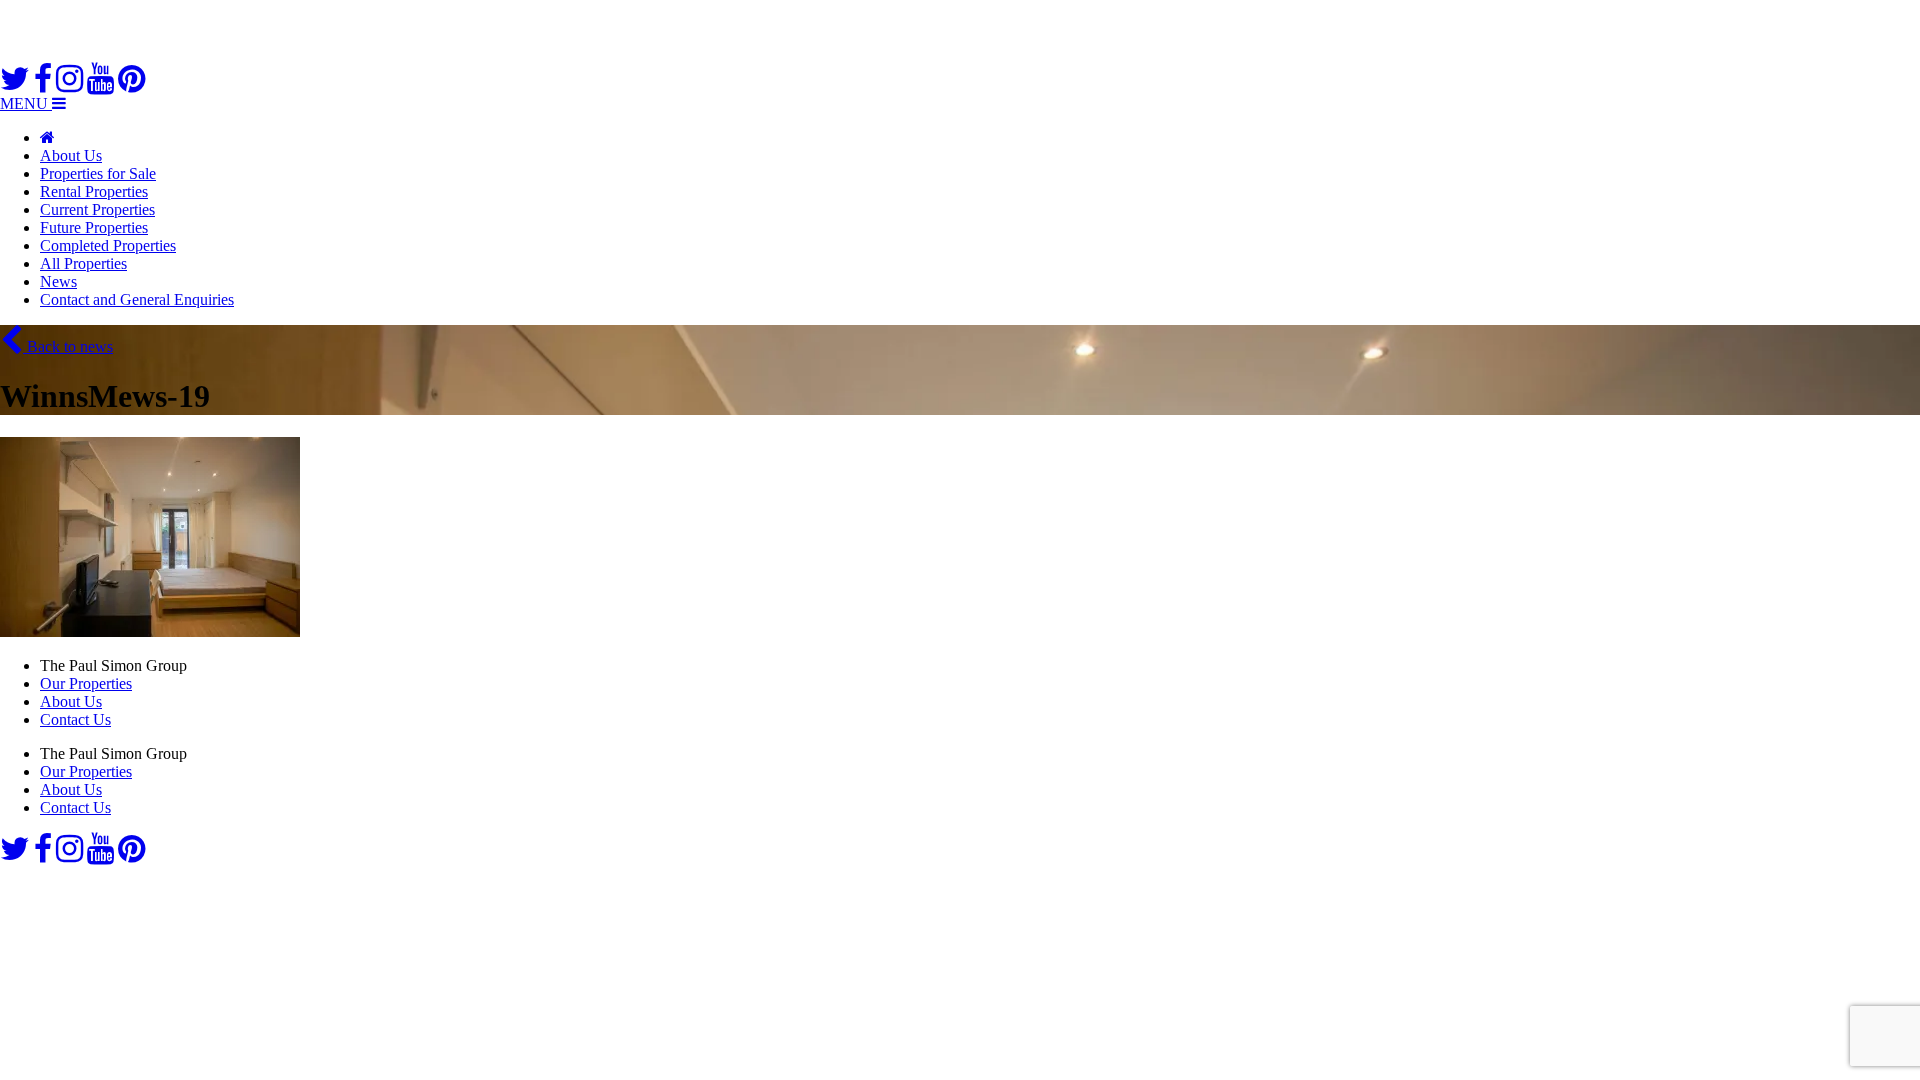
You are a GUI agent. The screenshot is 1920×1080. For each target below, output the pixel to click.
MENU (26, 103)
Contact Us (75, 719)
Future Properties (94, 227)
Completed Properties (108, 245)
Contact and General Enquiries (137, 299)
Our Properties (86, 683)
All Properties (83, 263)
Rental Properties (94, 191)
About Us (71, 155)
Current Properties (97, 209)
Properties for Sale (98, 173)
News (58, 281)
